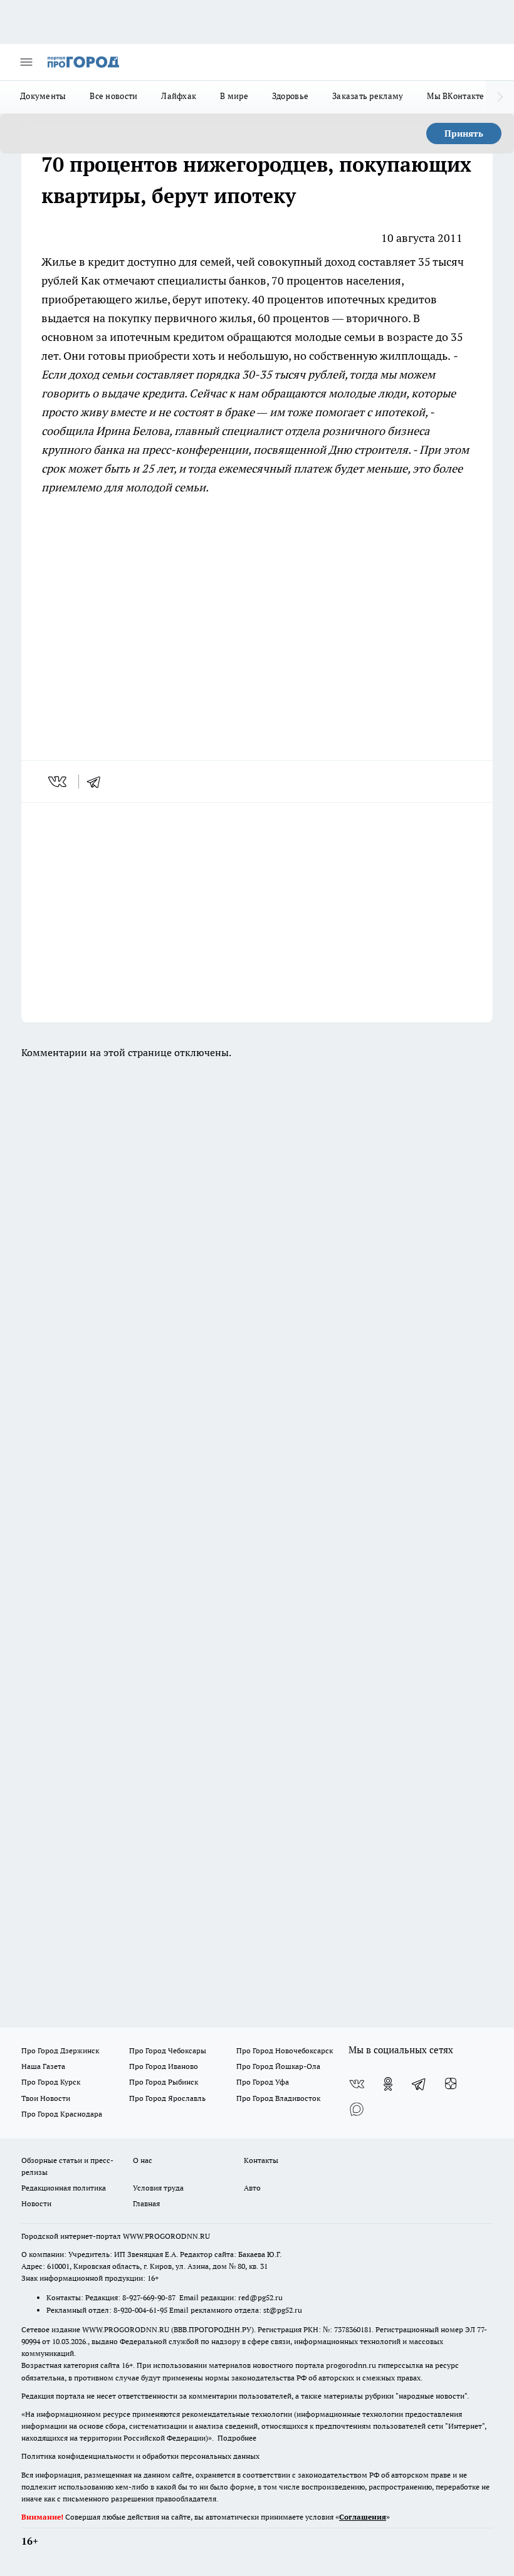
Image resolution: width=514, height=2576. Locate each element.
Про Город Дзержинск (60, 2050)
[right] (500, 97)
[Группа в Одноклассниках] (388, 2084)
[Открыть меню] (26, 62)
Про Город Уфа (263, 2082)
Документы (43, 96)
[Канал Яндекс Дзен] (451, 2084)
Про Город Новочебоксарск (285, 2050)
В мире (234, 96)
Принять (464, 134)
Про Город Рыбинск (164, 2082)
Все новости (113, 96)
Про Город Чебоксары (168, 2050)
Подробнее (237, 2438)
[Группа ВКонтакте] (357, 2084)
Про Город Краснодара (62, 2114)
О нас (143, 2160)
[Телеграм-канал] (419, 2084)
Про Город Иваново (164, 2066)
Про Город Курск (51, 2082)
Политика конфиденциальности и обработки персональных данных (140, 2456)
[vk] (59, 782)
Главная (146, 2203)
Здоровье (290, 96)
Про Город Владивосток (278, 2098)
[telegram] (98, 782)
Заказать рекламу (368, 96)
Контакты (261, 2160)
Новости (36, 2203)
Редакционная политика (64, 2188)
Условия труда (158, 2188)
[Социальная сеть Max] (357, 2109)
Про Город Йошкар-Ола (278, 2066)
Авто (252, 2188)
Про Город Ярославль (167, 2098)
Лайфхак (179, 96)
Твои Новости (46, 2098)
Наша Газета (43, 2066)
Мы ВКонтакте (455, 96)
